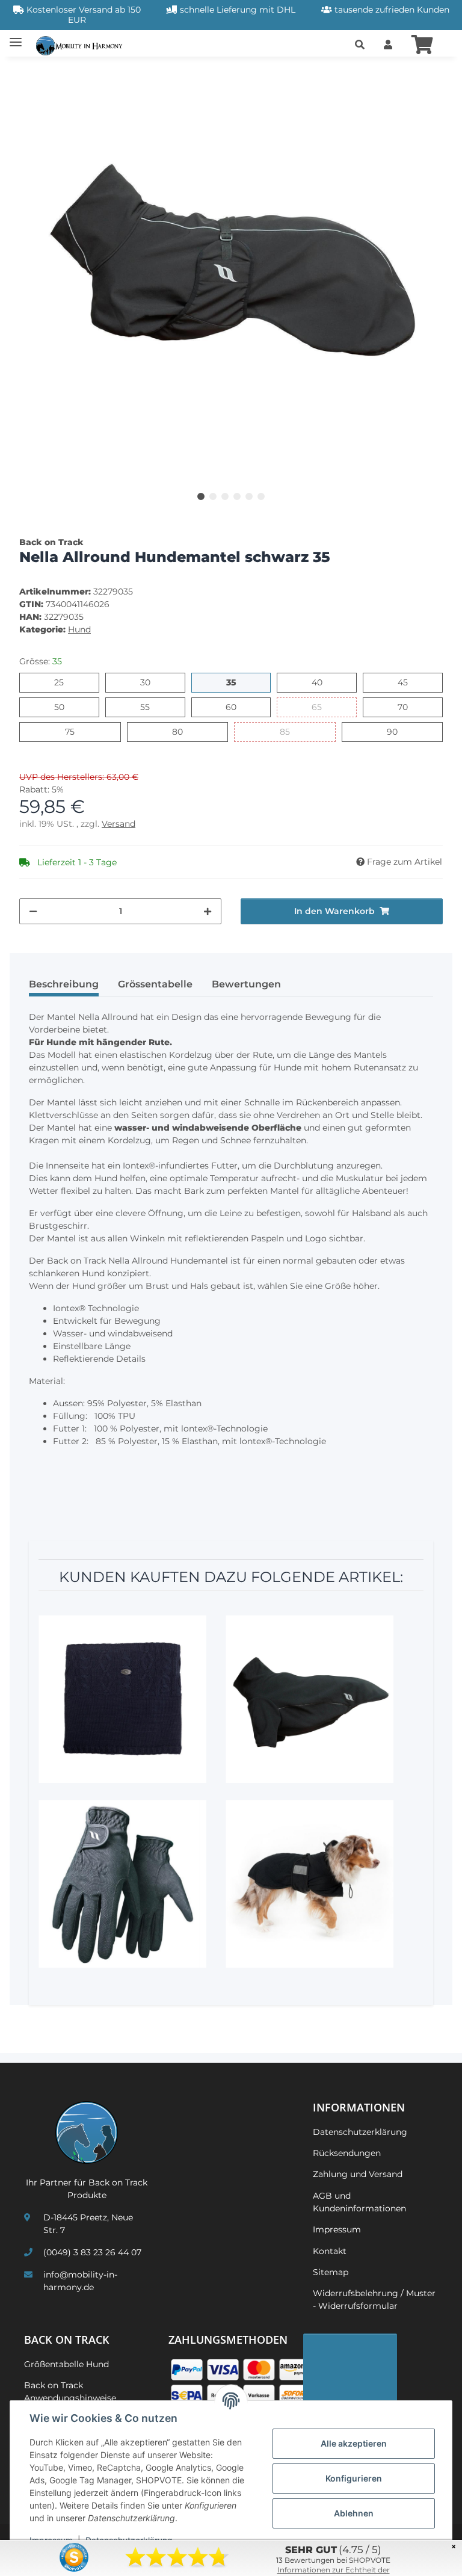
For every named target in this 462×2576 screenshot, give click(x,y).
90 (397, 731)
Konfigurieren (354, 2478)
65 (322, 707)
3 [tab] (225, 496)
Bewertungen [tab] (246, 984)
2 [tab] (213, 496)
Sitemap (331, 2272)
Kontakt (330, 2251)
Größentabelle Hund (66, 2364)
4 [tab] (237, 496)
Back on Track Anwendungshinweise (70, 2392)
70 (408, 707)
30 (150, 682)
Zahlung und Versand (358, 2174)
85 (290, 731)
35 (236, 682)
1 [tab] (201, 496)
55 (149, 707)
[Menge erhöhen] (208, 911)
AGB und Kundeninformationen (359, 2202)
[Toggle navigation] (16, 38)
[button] (360, 45)
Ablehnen (354, 2513)
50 (64, 707)
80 (183, 731)
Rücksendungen (347, 2153)
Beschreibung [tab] (64, 984)
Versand (119, 824)
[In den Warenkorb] (29, 73)
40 (322, 682)
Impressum (337, 2229)
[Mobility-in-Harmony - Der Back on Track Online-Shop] (82, 45)
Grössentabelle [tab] (155, 984)
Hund (79, 629)
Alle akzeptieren (354, 2443)
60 (236, 707)
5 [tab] (249, 496)
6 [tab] (261, 496)
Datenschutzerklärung (360, 2132)
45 (408, 682)
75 (74, 731)
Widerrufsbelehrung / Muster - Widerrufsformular (374, 2300)
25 (63, 682)
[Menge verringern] (33, 911)
